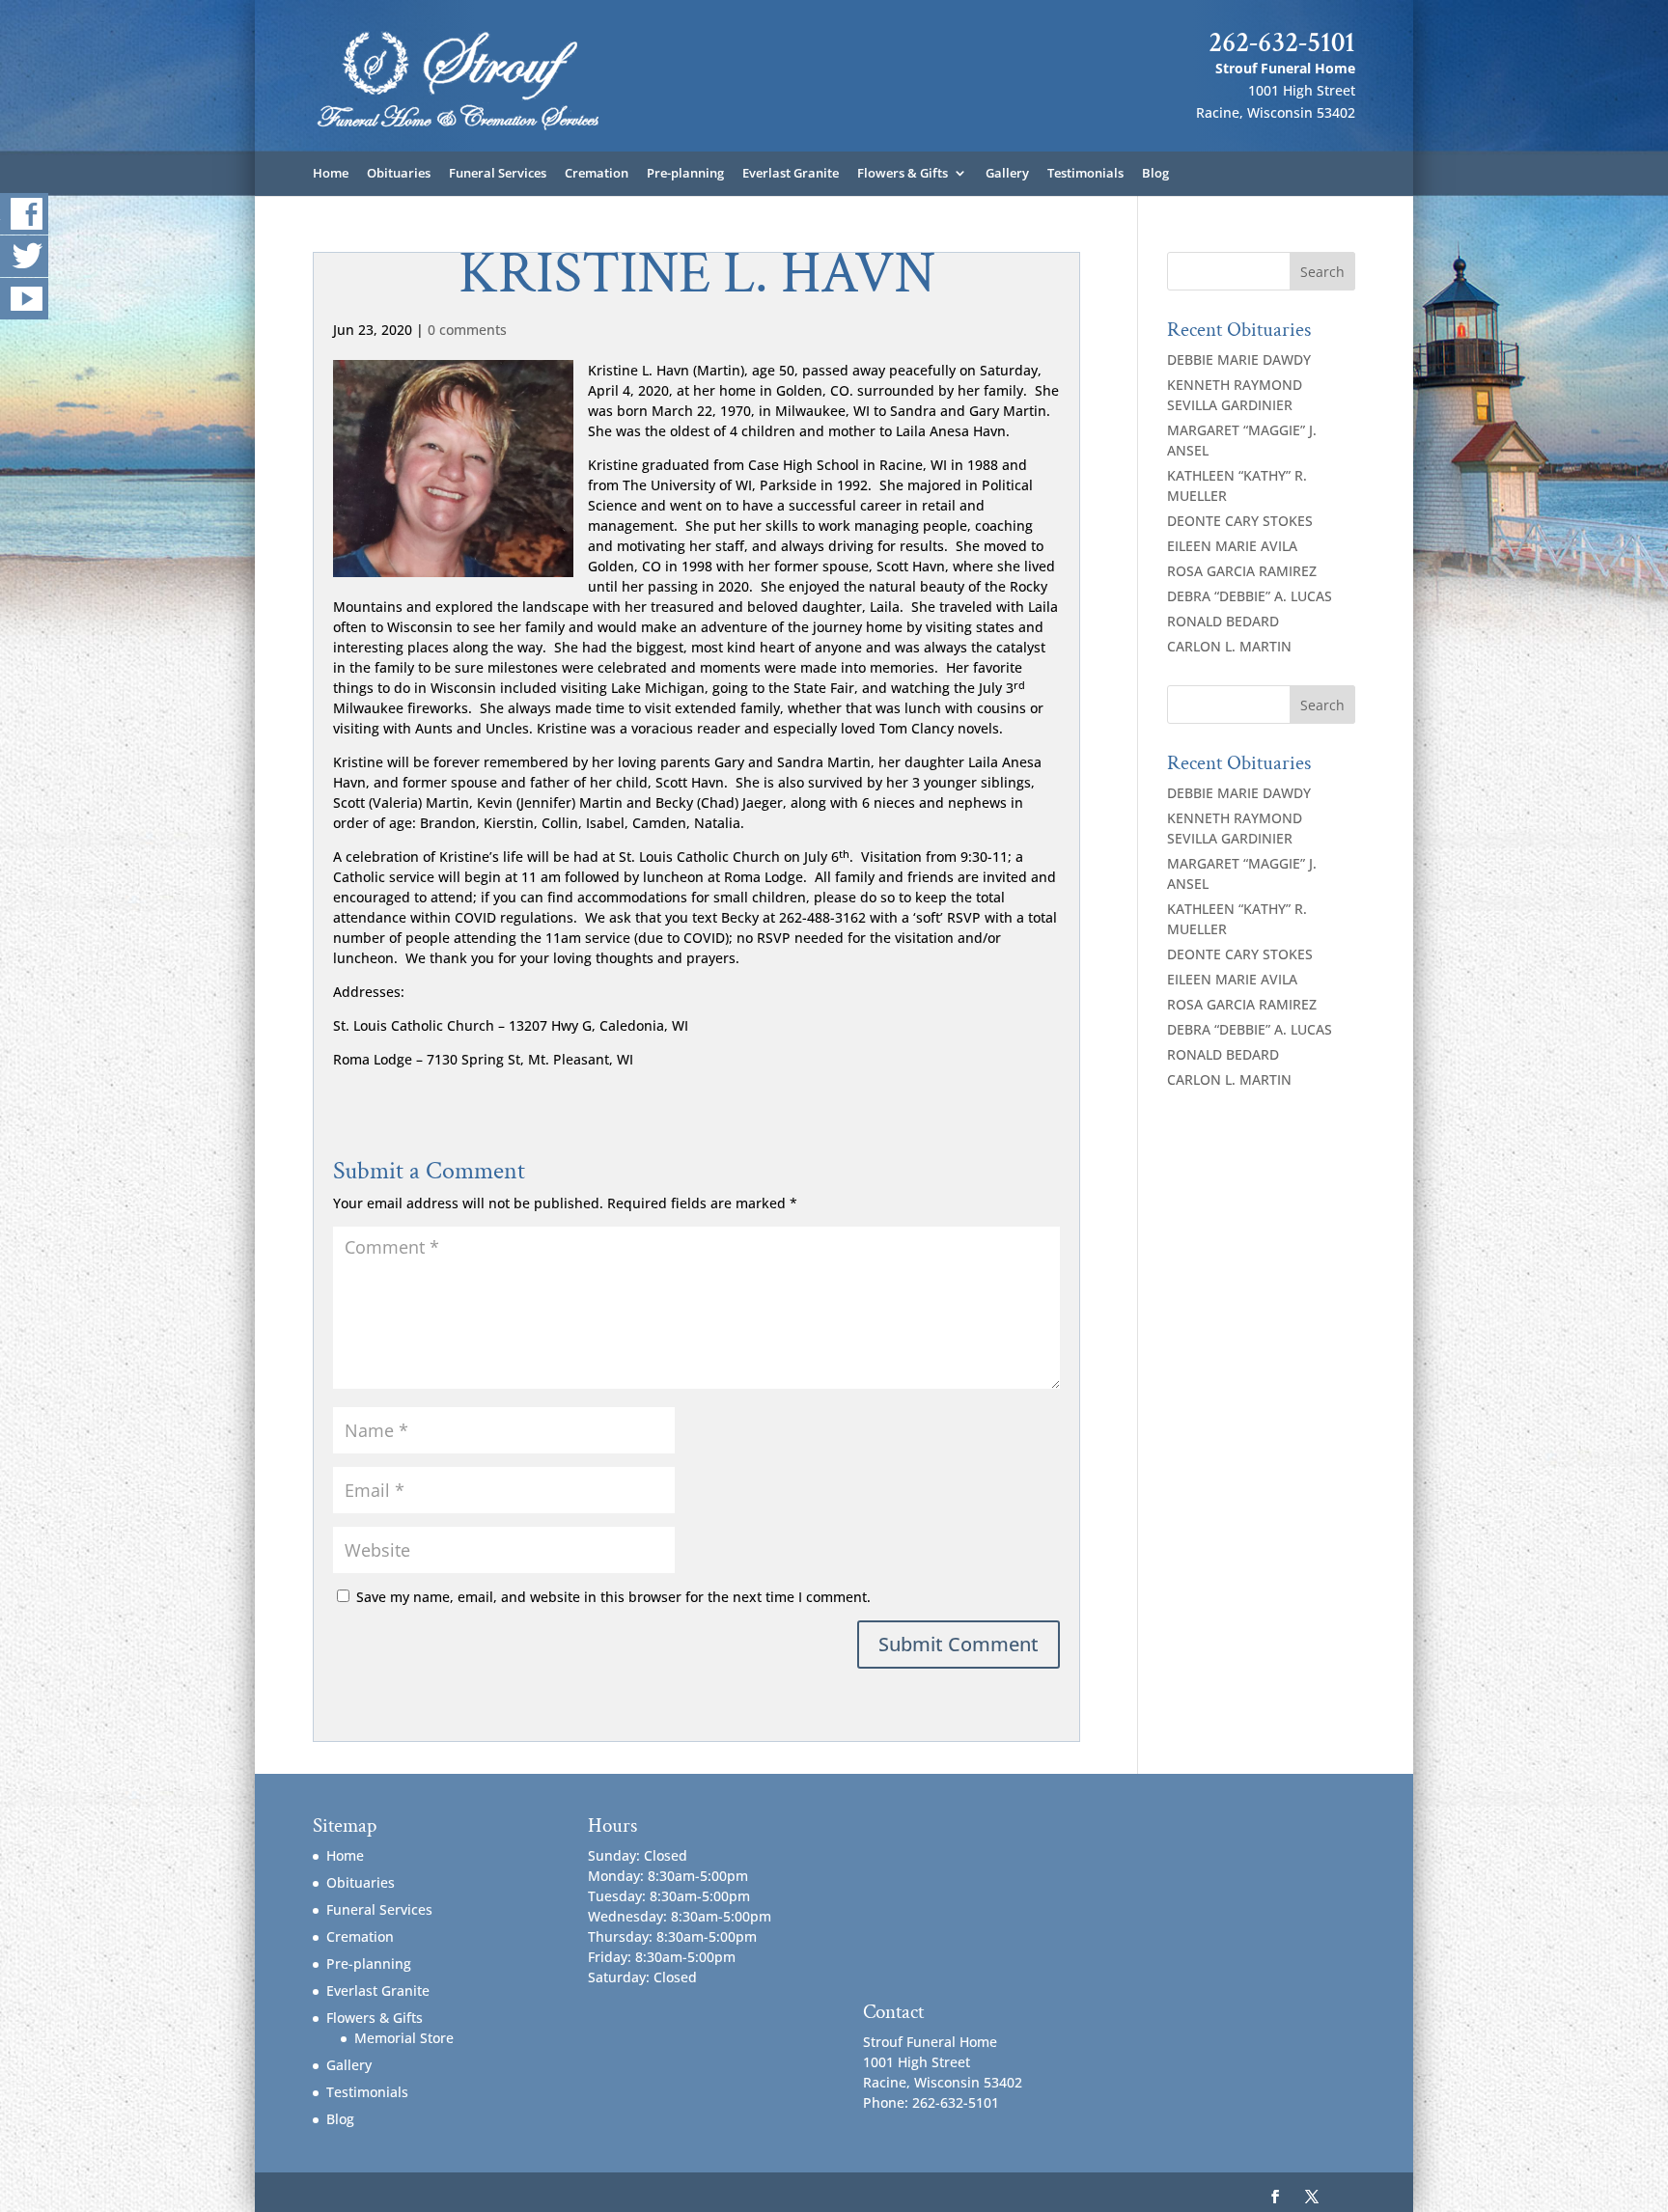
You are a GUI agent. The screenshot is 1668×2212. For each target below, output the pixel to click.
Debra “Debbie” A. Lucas (1250, 596)
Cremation (597, 174)
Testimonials (1085, 174)
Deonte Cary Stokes (1240, 521)
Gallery (1007, 174)
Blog (1155, 174)
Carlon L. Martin (1229, 646)
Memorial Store (404, 2038)
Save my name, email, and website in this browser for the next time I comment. (613, 1597)
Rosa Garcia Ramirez (1242, 571)
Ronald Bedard (1223, 621)
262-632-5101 (1282, 42)
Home (331, 174)
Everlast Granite (791, 174)
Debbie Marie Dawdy (1239, 359)
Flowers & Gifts (903, 174)
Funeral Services (498, 174)
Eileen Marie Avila (1232, 546)
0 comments (467, 330)
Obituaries (399, 174)
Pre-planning (685, 174)
